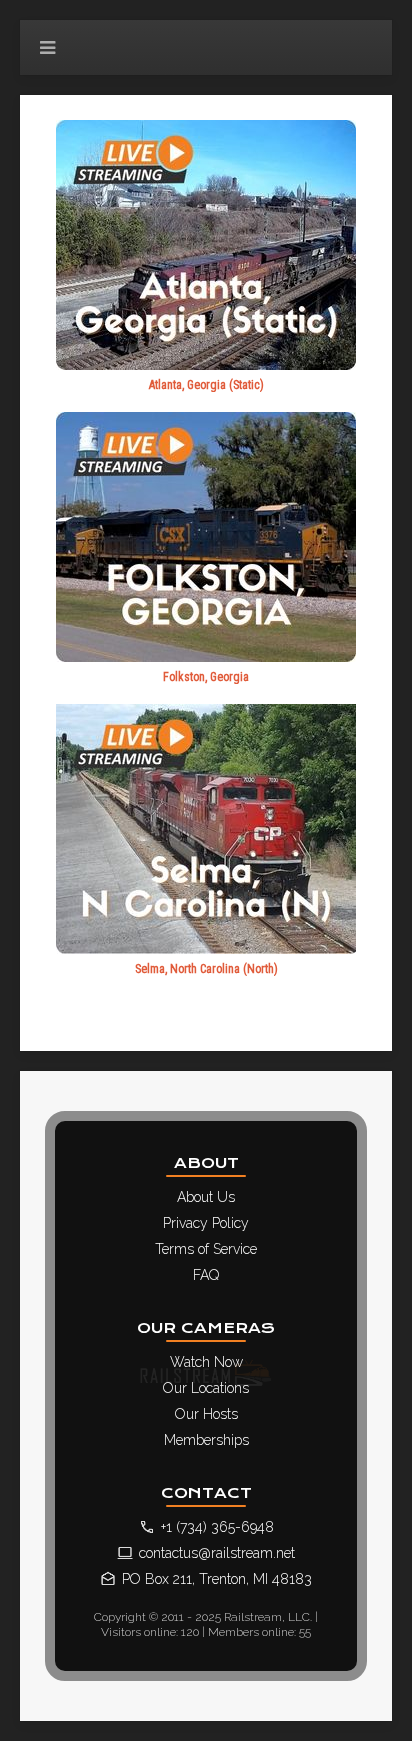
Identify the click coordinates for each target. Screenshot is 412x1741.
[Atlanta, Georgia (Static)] (206, 244)
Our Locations (206, 1388)
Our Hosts (206, 1414)
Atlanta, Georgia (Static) (206, 385)
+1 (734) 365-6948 (217, 1527)
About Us (206, 1197)
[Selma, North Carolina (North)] (206, 828)
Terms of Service (206, 1249)
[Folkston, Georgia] (206, 536)
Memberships (206, 1440)
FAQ (206, 1275)
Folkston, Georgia (206, 677)
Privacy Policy (206, 1223)
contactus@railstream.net (217, 1553)
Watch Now (206, 1362)
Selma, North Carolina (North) (206, 969)
